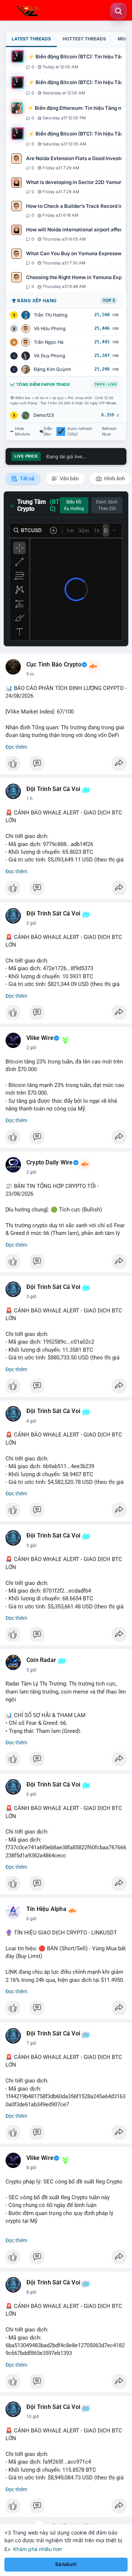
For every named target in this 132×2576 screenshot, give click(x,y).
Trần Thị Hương (51, 315)
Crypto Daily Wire (49, 1163)
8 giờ (31, 2168)
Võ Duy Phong (49, 356)
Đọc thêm (16, 747)
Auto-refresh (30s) (80, 431)
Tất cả (27, 478)
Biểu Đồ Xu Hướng (74, 505)
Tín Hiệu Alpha (46, 1909)
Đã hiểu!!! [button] (66, 2564)
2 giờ (31, 923)
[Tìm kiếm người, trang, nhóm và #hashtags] (118, 11)
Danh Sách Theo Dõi (107, 505)
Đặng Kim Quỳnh (52, 369)
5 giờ (31, 1546)
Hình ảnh (114, 478)
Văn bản (69, 478)
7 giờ (31, 2043)
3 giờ (31, 1297)
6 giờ (31, 1794)
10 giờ (33, 2417)
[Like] (66, 765)
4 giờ (31, 1421)
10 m (32, 674)
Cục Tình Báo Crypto (54, 665)
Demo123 (44, 415)
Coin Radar (41, 1660)
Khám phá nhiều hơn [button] (38, 2549)
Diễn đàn (48, 431)
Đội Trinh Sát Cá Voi (53, 789)
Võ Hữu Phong (50, 328)
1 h (30, 799)
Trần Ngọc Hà (49, 342)
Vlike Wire (40, 1038)
